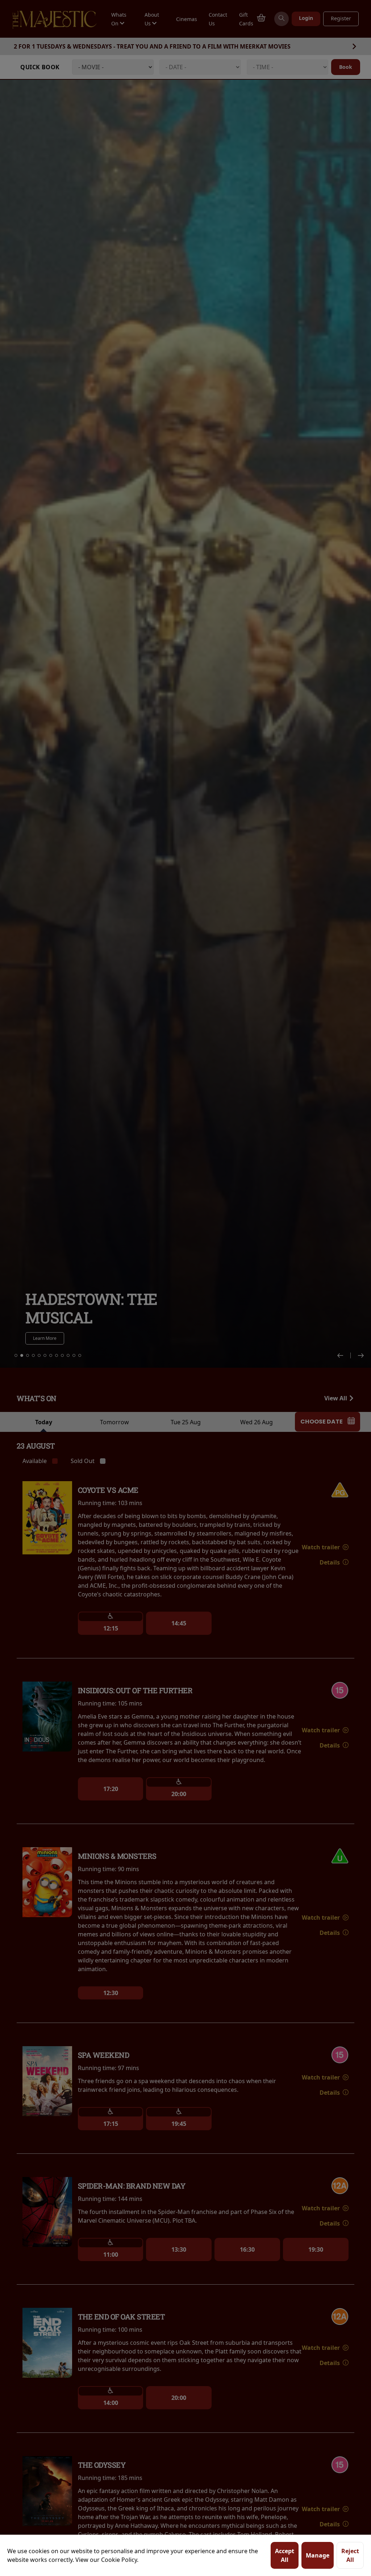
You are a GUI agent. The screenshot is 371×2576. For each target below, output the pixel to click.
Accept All (285, 2555)
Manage (318, 2555)
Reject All (350, 2555)
